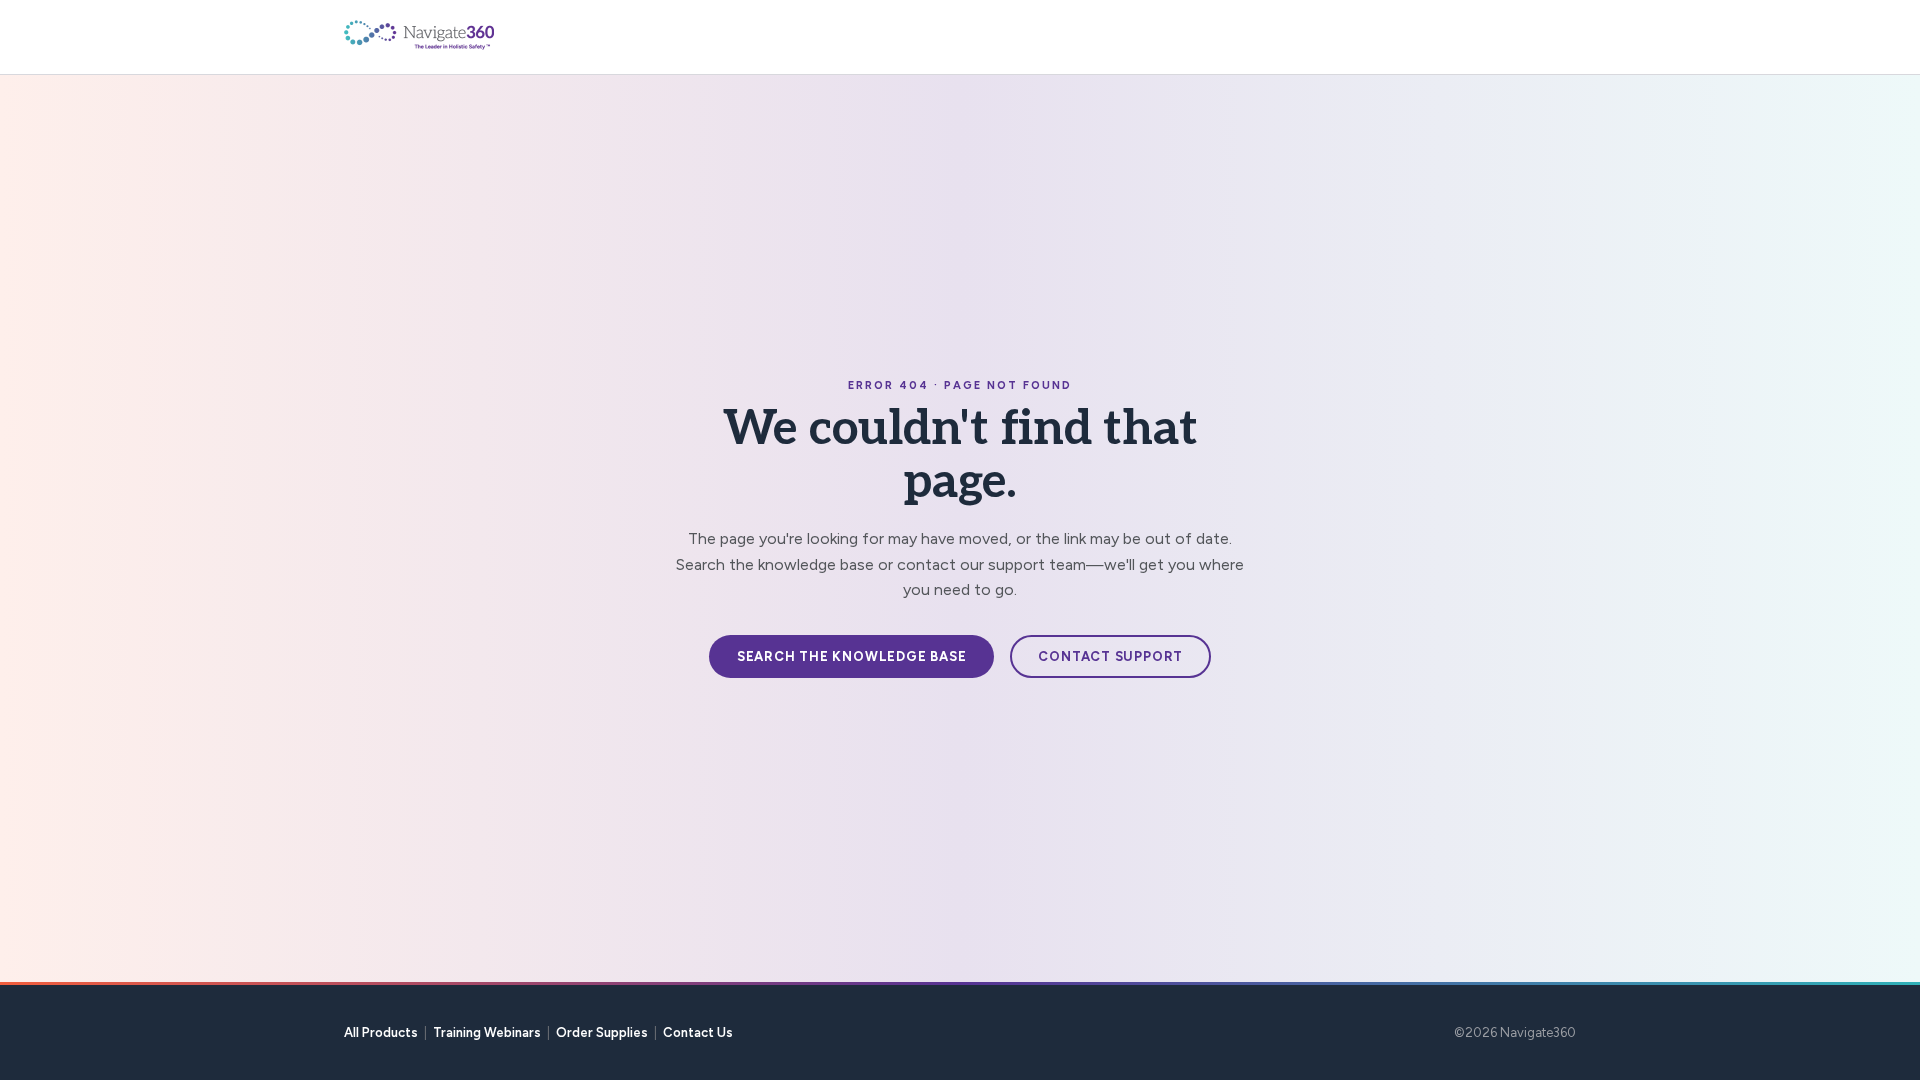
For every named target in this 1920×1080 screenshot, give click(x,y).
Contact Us (698, 1032)
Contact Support (1110, 656)
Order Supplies (602, 1032)
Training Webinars (487, 1032)
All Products (381, 1032)
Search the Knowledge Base (852, 656)
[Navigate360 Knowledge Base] (464, 35)
